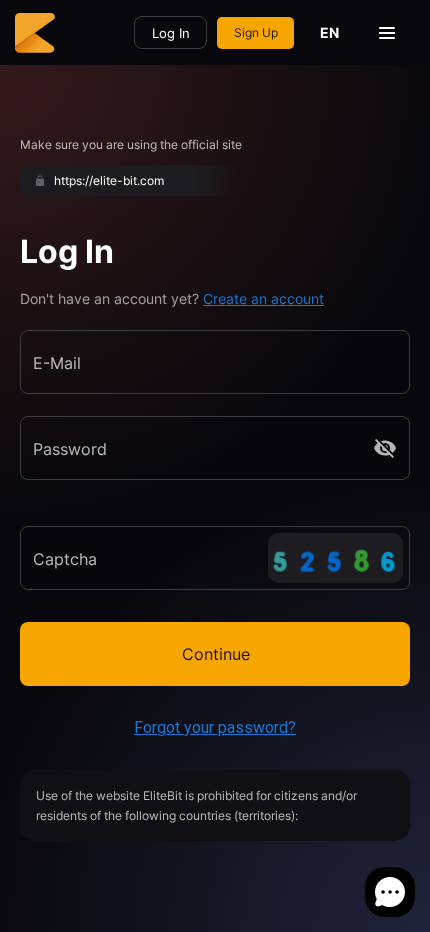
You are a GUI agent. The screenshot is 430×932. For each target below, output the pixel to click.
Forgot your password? (215, 727)
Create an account (263, 298)
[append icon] (385, 448)
